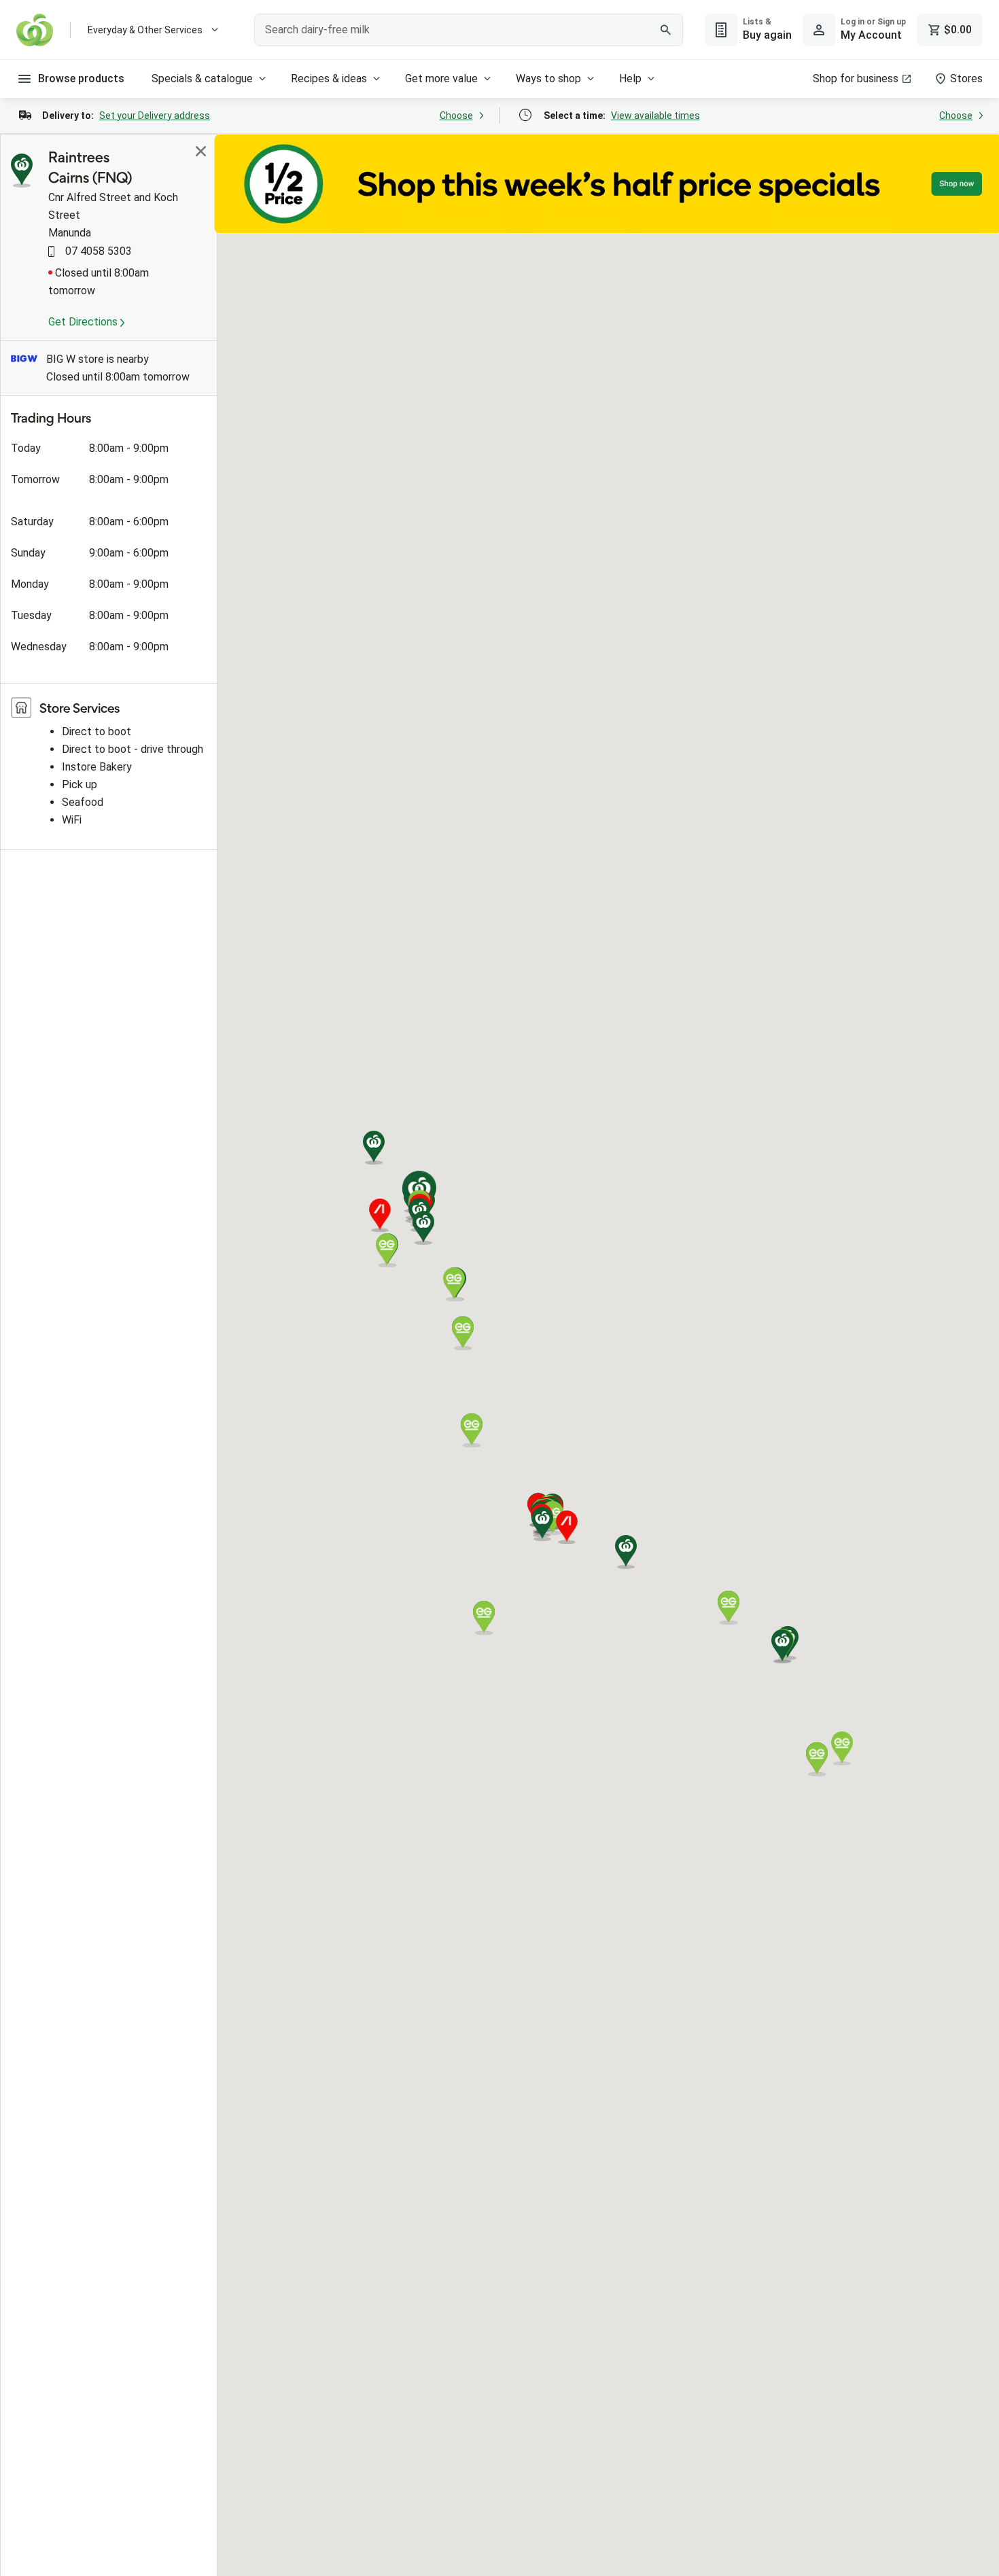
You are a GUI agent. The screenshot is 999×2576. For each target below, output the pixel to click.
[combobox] (469, 30)
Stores (966, 78)
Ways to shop (548, 78)
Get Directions (84, 322)
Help (630, 78)
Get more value (441, 78)
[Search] (665, 30)
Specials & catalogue (202, 78)
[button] (423, 1228)
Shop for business (856, 78)
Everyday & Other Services (145, 30)
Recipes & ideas (329, 78)
